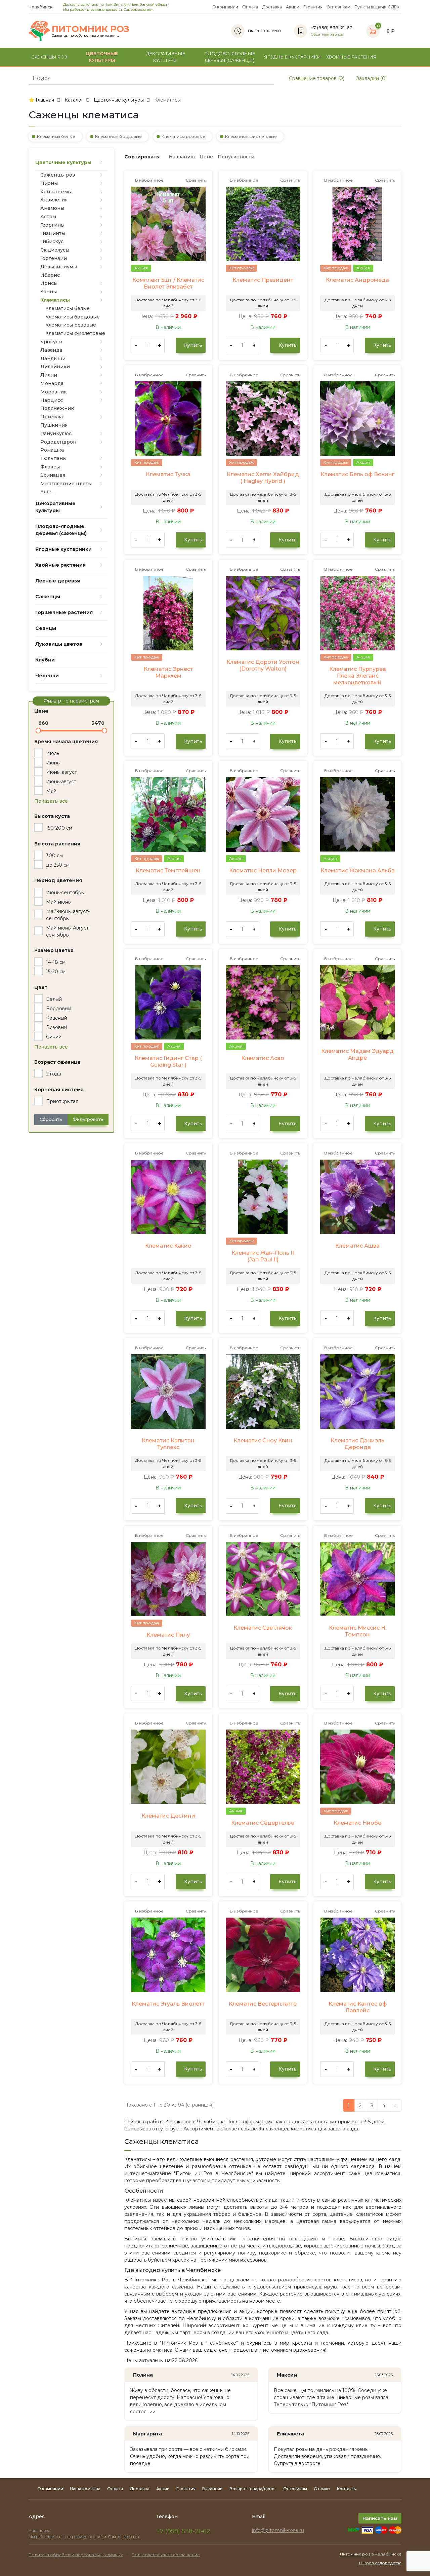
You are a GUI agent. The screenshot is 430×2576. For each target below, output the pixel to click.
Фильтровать (88, 1119)
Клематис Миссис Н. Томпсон (358, 1631)
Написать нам (380, 2518)
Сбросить (51, 1119)
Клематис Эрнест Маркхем (168, 672)
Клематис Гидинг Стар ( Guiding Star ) (168, 1062)
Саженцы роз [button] (49, 57)
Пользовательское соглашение (166, 2555)
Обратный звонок (327, 34)
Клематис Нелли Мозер (263, 870)
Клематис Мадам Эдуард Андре (357, 1054)
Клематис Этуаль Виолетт (168, 2004)
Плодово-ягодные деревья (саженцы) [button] (230, 57)
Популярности (236, 157)
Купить (192, 345)
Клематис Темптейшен (168, 870)
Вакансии (212, 2489)
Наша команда (85, 2489)
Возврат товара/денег (253, 2489)
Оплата (250, 7)
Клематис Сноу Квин (263, 1441)
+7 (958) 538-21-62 (183, 2531)
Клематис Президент (263, 280)
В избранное (149, 180)
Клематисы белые (56, 136)
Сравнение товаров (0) (316, 78)
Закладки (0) (371, 78)
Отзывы (322, 2489)
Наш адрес (40, 2531)
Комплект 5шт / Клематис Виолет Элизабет (168, 283)
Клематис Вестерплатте (263, 2004)
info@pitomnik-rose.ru (278, 2530)
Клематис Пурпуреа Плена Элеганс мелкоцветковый (358, 676)
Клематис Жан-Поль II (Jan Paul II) (263, 1256)
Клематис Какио (168, 1246)
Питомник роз (355, 2554)
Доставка (272, 7)
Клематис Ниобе (357, 1823)
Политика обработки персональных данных (76, 2555)
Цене (206, 157)
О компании (225, 7)
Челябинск (41, 7)
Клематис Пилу (168, 1635)
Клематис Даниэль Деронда (357, 1444)
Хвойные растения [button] (351, 57)
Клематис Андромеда (357, 280)
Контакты (347, 2489)
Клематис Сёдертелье (263, 1823)
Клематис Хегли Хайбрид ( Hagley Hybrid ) (263, 478)
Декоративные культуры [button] (166, 57)
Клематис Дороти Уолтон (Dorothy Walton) (263, 665)
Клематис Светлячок (263, 1628)
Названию (182, 157)
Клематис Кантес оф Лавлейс (358, 2007)
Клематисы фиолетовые (251, 136)
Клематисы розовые (183, 136)
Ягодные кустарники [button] (292, 57)
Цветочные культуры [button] (102, 57)
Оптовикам (338, 7)
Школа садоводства (380, 2563)
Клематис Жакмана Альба (358, 870)
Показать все (51, 801)
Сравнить (195, 180)
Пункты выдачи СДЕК (377, 7)
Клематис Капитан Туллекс (168, 1444)
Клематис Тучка (168, 474)
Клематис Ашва (357, 1246)
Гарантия (313, 7)
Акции (293, 7)
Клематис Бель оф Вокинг (357, 474)
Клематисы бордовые (118, 136)
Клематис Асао (263, 1058)
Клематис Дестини (168, 1816)
